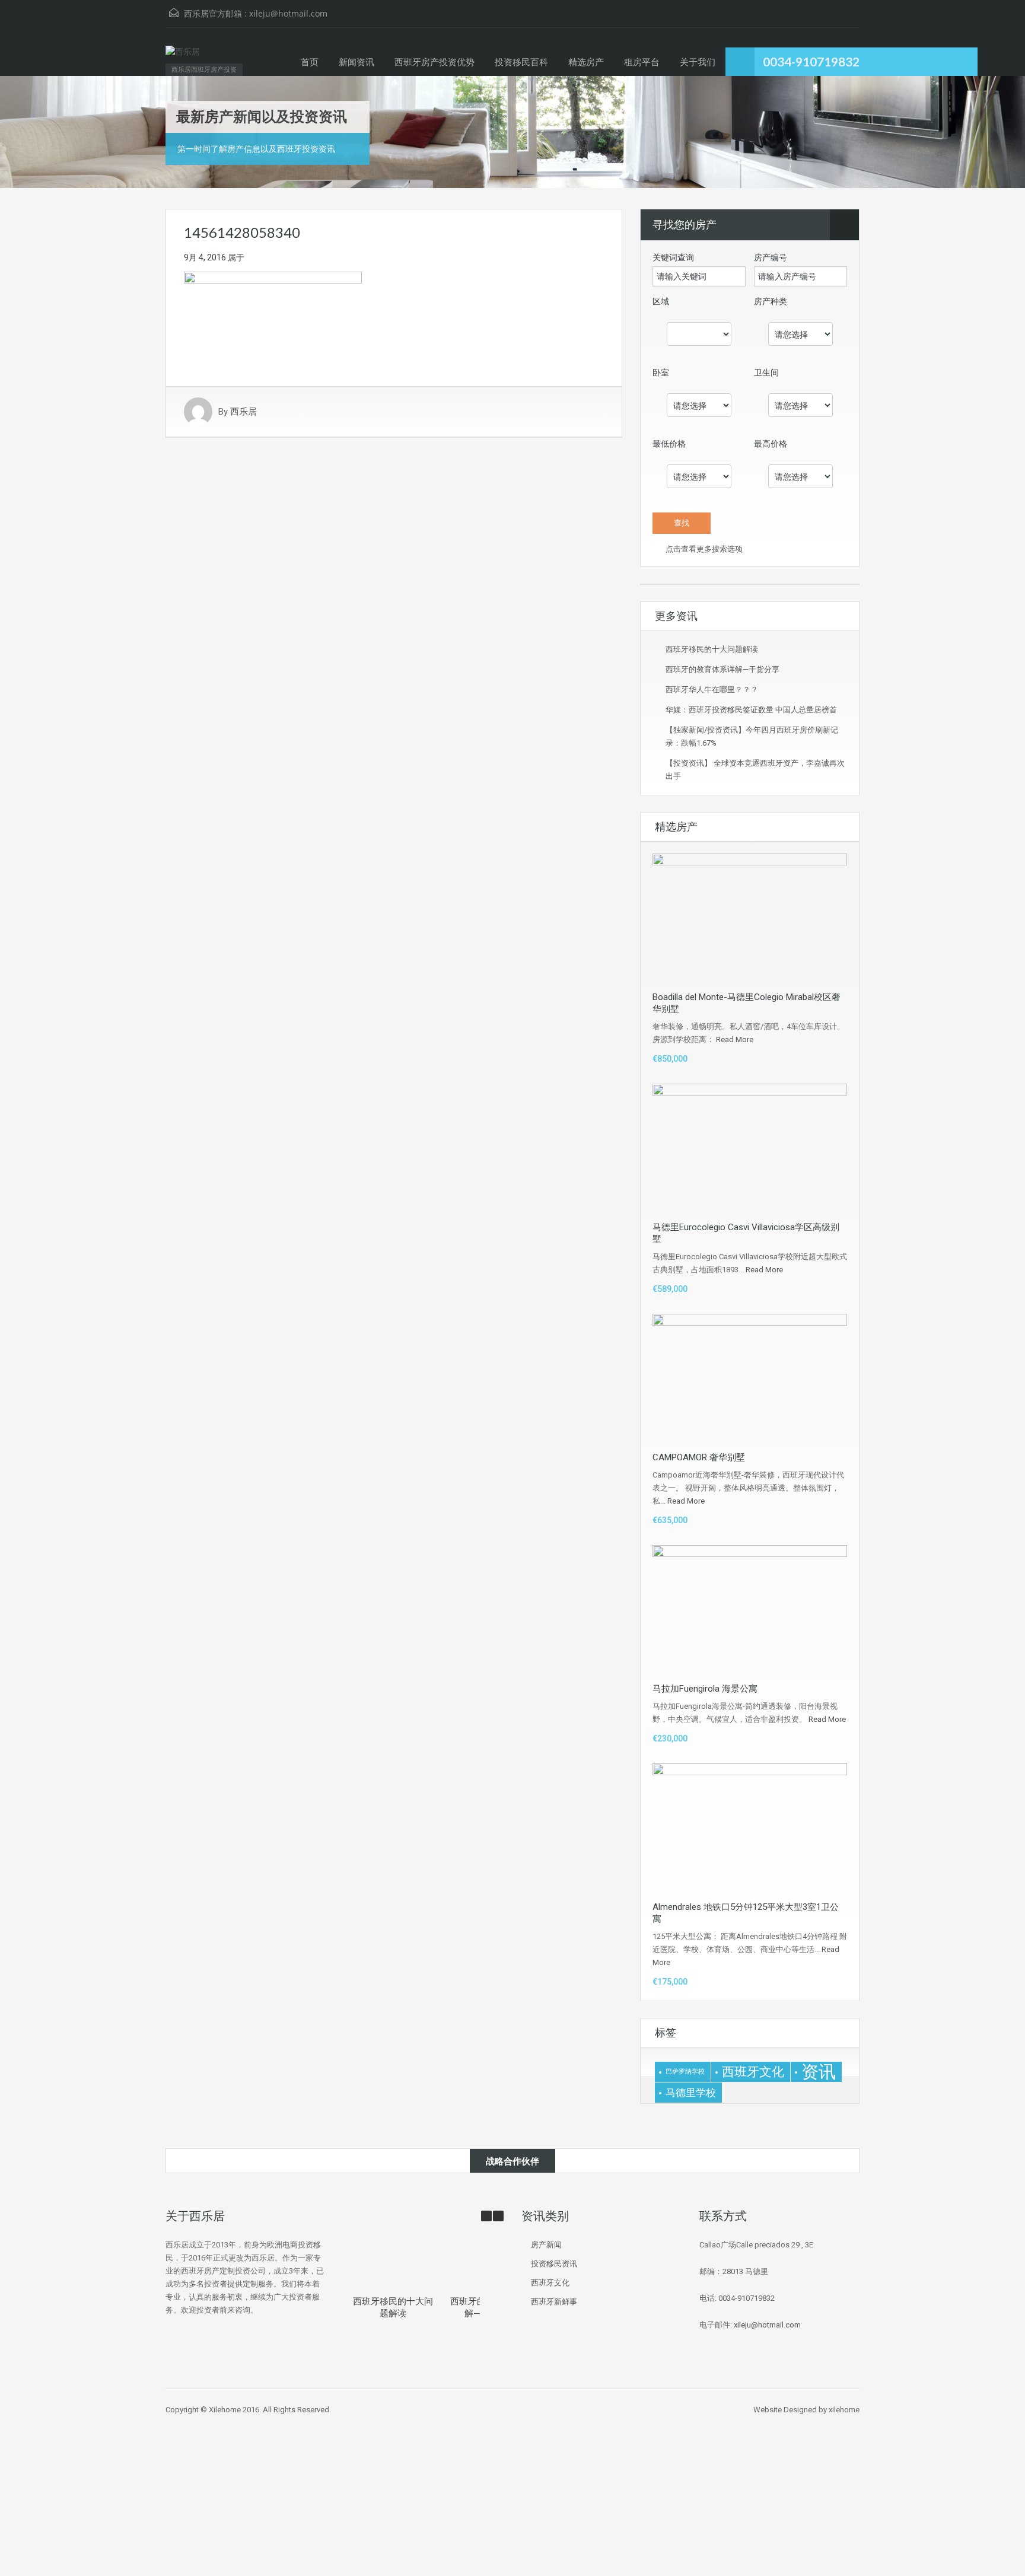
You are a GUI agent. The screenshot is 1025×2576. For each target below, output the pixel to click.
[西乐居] (183, 58)
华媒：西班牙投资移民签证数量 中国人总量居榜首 (751, 710)
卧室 (661, 372)
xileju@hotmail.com (288, 13)
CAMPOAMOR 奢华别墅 (699, 1457)
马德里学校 (691, 2093)
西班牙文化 (753, 2072)
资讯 (819, 2072)
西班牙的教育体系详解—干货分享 (722, 669)
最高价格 (771, 444)
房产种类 (771, 301)
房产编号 (771, 257)
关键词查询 (673, 257)
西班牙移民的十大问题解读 (712, 649)
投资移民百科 (521, 62)
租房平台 (642, 62)
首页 (310, 62)
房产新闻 (546, 2245)
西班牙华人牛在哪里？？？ (712, 690)
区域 (661, 301)
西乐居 (243, 412)
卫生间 (766, 372)
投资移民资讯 (554, 2264)
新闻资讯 (356, 62)
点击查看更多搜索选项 (703, 549)
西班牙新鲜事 (554, 2302)
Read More (735, 1039)
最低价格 (669, 444)
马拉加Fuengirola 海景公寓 (705, 1689)
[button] (498, 2216)
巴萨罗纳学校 (685, 2072)
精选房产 (586, 62)
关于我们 (698, 62)
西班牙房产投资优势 (434, 62)
